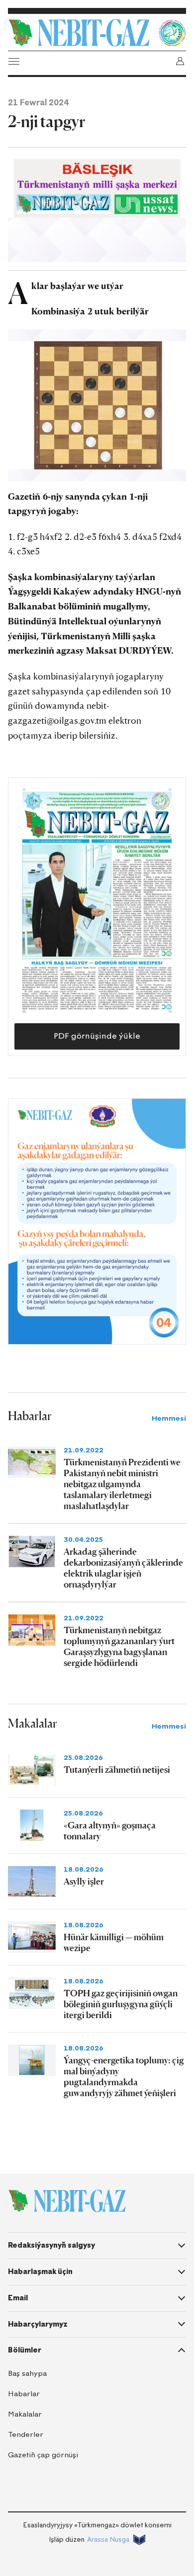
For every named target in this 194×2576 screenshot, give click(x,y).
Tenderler (26, 2435)
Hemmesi (169, 1418)
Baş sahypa (27, 2374)
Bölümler (25, 2350)
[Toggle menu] (14, 61)
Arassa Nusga (108, 2539)
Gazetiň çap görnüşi (43, 2455)
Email (18, 2298)
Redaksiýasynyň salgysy (51, 2245)
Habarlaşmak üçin (40, 2272)
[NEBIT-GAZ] (67, 2201)
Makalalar (25, 2414)
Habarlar (24, 2394)
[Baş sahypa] (81, 33)
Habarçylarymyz (38, 2324)
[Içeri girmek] (180, 61)
